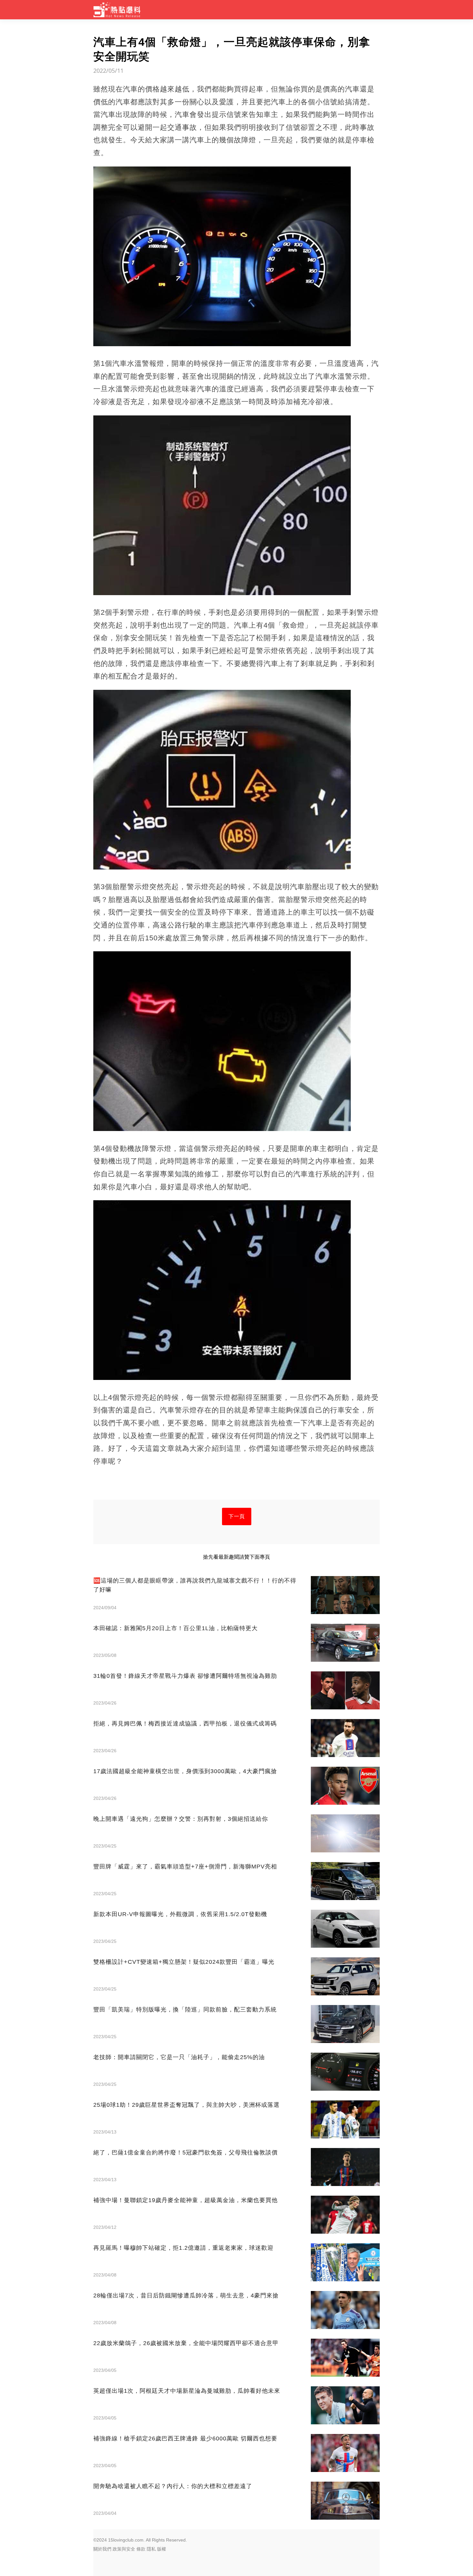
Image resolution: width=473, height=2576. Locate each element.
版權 (162, 2549)
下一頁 (237, 1516)
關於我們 (102, 2549)
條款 (141, 2549)
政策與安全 (124, 2549)
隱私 (151, 2549)
